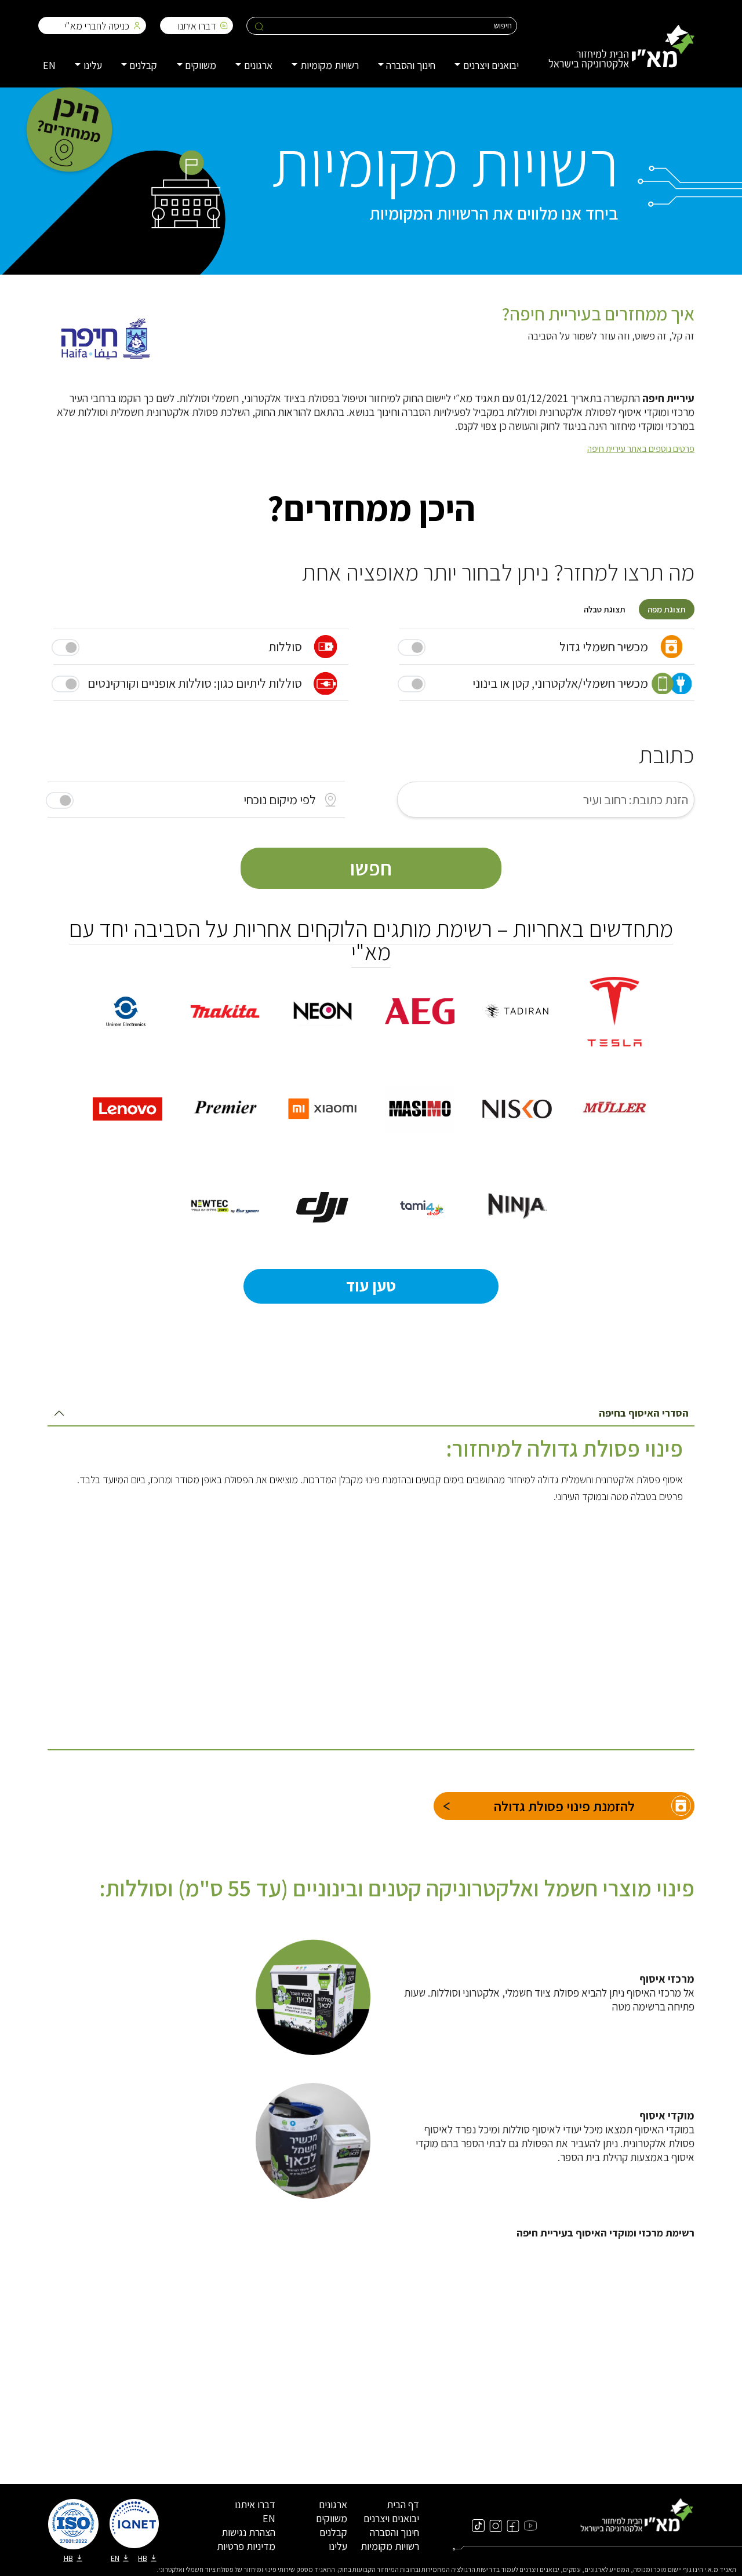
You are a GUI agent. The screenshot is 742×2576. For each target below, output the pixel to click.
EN (49, 65)
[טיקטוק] (478, 2525)
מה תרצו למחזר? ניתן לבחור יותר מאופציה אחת (498, 572)
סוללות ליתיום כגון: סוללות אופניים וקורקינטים (195, 683)
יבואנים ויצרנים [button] (491, 65)
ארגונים (333, 2504)
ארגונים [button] (258, 65)
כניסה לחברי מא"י (97, 26)
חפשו (371, 868)
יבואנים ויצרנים (391, 2518)
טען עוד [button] (371, 1285)
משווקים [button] (201, 65)
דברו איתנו (197, 26)
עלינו (338, 2546)
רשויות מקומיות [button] (330, 65)
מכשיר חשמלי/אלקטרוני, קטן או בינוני (560, 683)
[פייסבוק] (513, 2525)
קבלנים (333, 2532)
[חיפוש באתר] (259, 26)
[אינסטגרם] (496, 2525)
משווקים (332, 2518)
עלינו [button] (93, 65)
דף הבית (403, 2504)
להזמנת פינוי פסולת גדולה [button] (564, 1806)
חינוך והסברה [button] (411, 65)
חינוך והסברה (394, 2532)
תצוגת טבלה (605, 609)
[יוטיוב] (530, 2525)
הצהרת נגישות (248, 2532)
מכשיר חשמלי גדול (604, 647)
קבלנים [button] (143, 65)
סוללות (285, 647)
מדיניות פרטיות (246, 2546)
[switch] (60, 800)
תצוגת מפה (667, 609)
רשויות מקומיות (390, 2546)
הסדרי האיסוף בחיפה (644, 1413)
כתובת (667, 754)
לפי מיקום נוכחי (280, 800)
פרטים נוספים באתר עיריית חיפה (641, 449)
